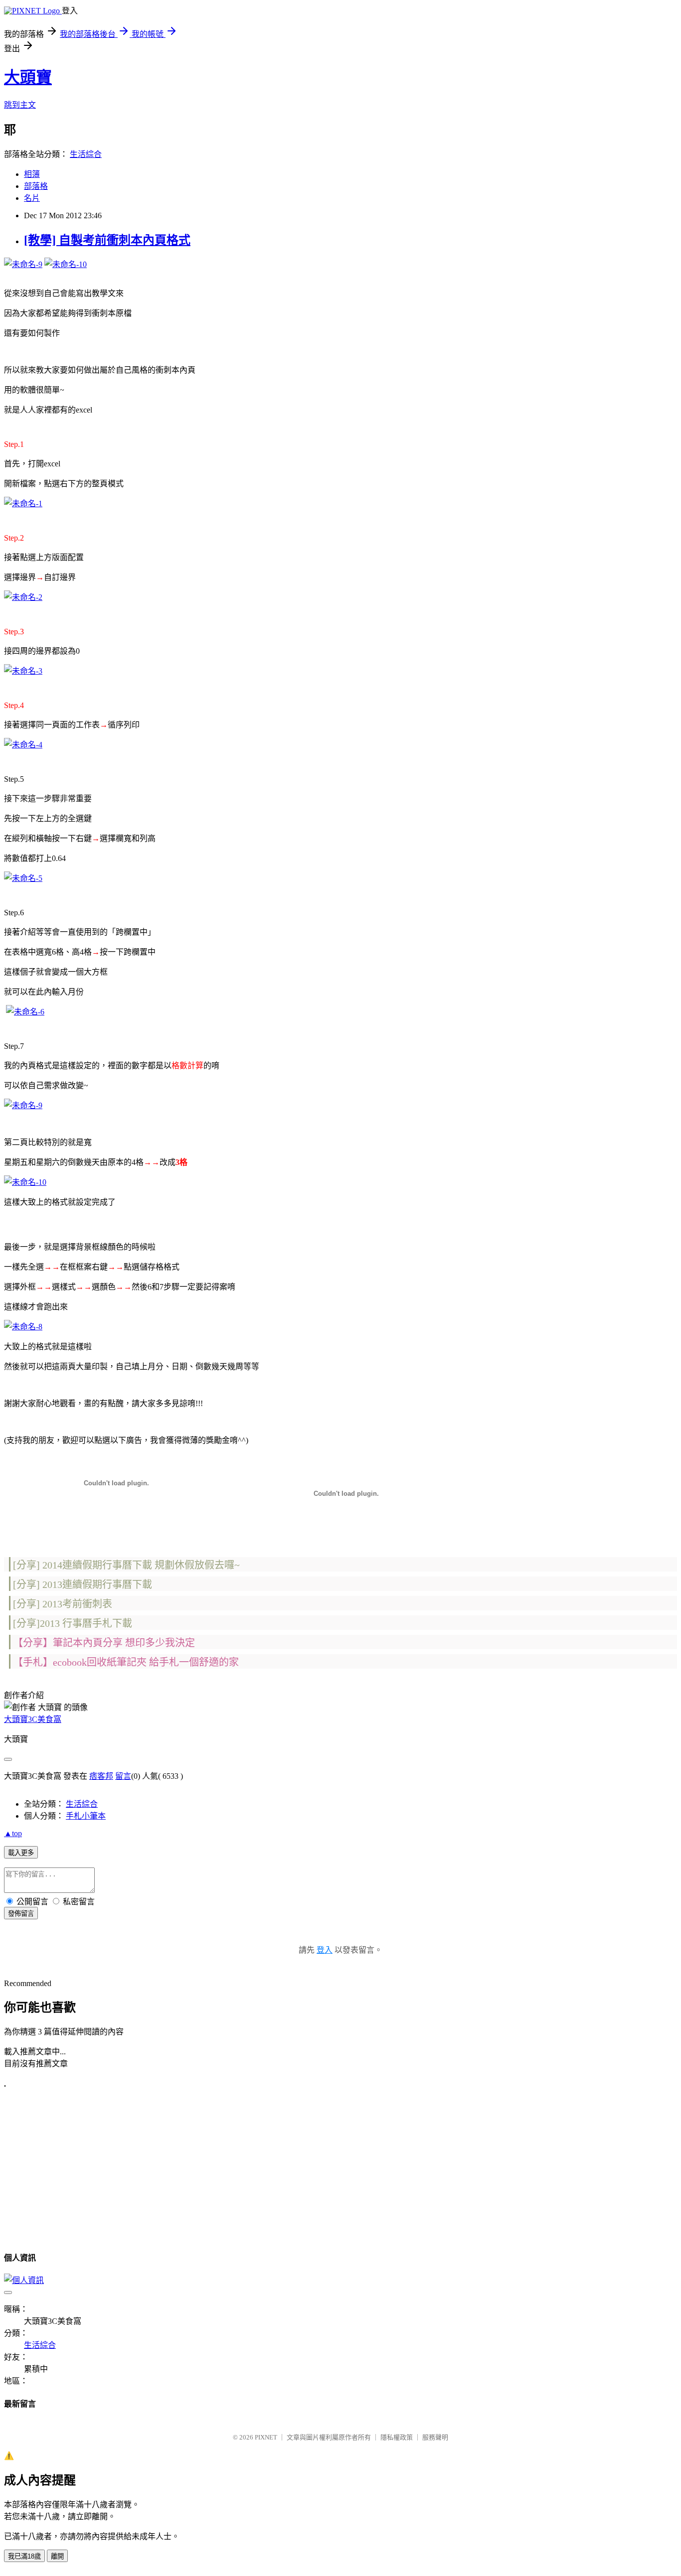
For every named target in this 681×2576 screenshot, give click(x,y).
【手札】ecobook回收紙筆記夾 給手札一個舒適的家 (126, 1662)
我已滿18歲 (24, 2556)
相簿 (32, 174)
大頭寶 (28, 77)
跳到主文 (20, 105)
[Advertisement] (88, 2169)
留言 (123, 1776)
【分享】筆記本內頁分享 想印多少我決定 (104, 1643)
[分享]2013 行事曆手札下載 (73, 1623)
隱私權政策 (397, 2437)
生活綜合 (86, 154)
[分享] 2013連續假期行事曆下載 (83, 1584)
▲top (13, 1833)
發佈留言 (21, 1914)
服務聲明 (435, 2437)
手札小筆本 (86, 1816)
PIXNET (266, 2437)
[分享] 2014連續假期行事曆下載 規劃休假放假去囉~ (126, 1565)
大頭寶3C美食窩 (33, 1719)
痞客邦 (101, 1776)
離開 (57, 2556)
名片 (32, 198)
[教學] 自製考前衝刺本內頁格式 (107, 240)
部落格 (36, 186)
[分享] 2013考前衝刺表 (63, 1604)
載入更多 (21, 1853)
